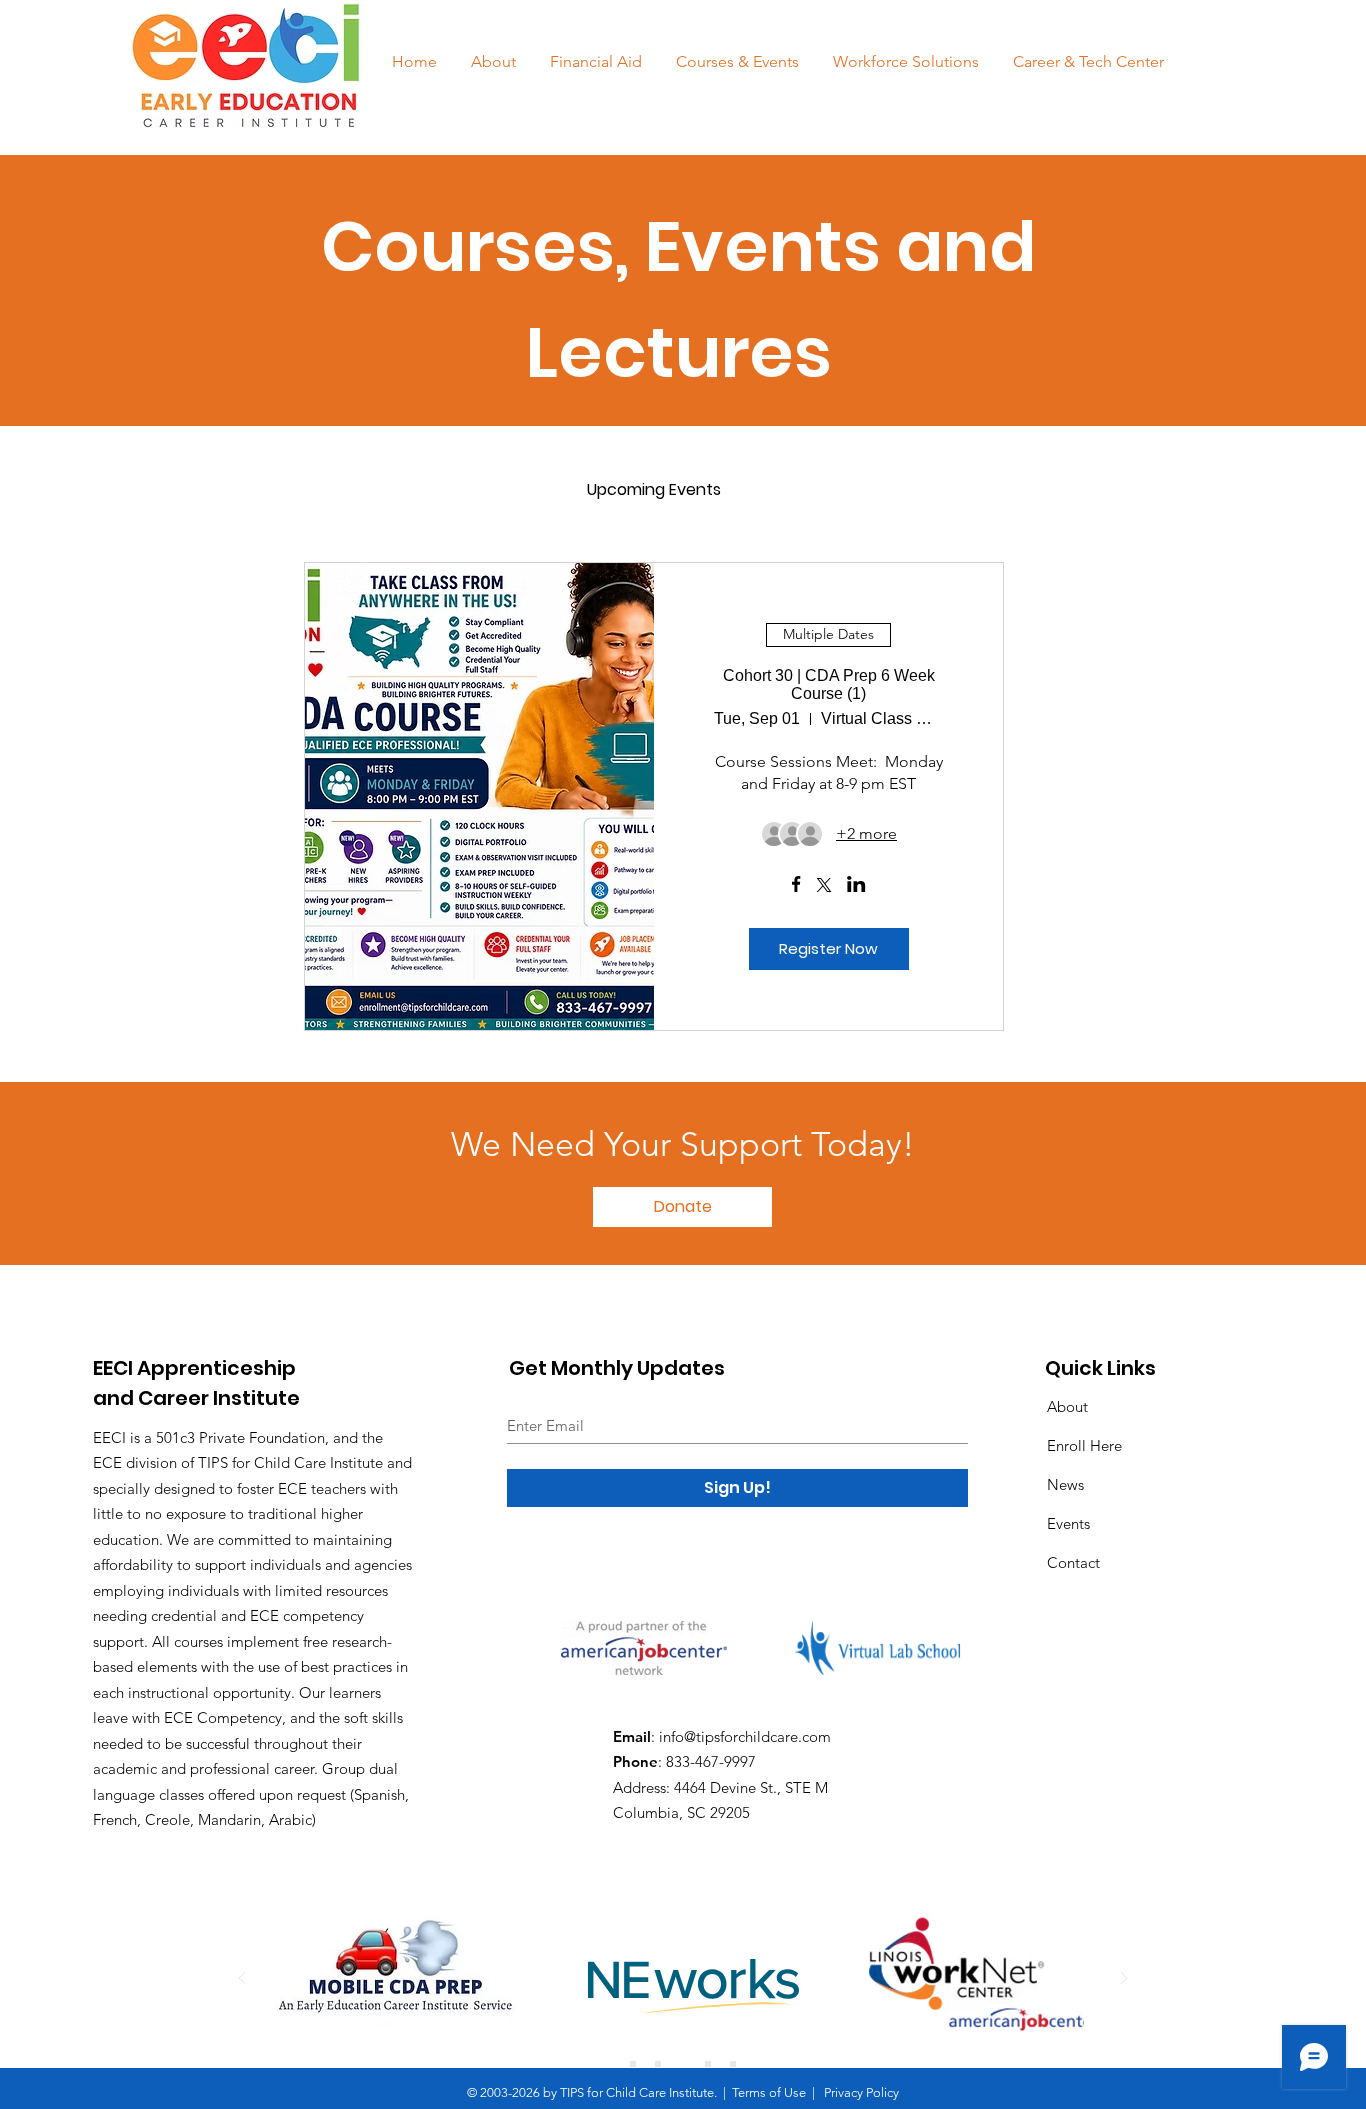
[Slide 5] (733, 2064)
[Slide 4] (708, 2064)
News (1065, 1484)
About (1067, 1406)
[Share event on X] (824, 887)
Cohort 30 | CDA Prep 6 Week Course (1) (829, 684)
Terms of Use (769, 2092)
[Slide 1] (633, 2064)
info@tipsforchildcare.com (745, 1736)
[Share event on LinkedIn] (856, 886)
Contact (1073, 1562)
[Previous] (242, 1979)
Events (1068, 1523)
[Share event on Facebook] (796, 886)
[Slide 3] (683, 2064)
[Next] (1124, 1979)
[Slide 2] (658, 2064)
